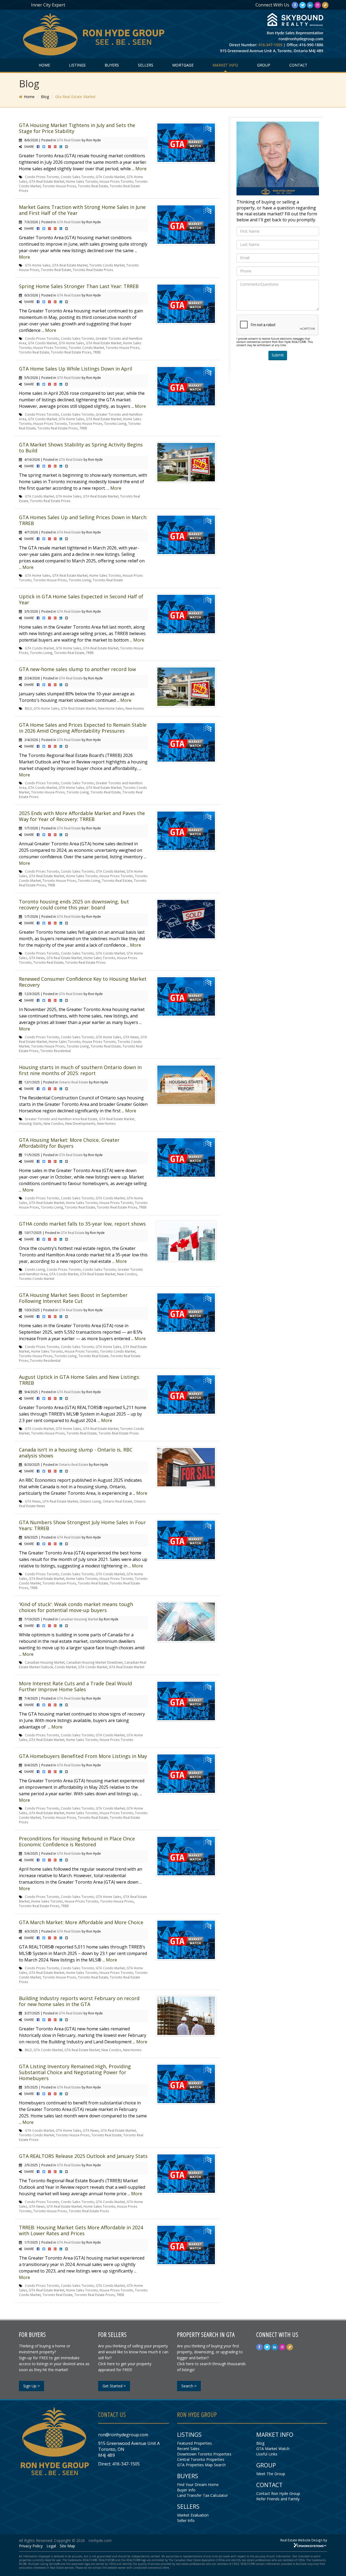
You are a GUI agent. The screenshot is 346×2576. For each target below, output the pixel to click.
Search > (189, 2386)
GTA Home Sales (38, 265)
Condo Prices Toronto (42, 177)
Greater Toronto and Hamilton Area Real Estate (61, 1119)
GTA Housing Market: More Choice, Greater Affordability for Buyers (69, 1143)
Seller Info (186, 2520)
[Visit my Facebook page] (295, 5)
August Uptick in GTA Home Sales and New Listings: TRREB (79, 1380)
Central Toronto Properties (201, 2459)
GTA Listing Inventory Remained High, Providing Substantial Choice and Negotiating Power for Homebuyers (75, 2072)
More (141, 169)
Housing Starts (30, 1123)
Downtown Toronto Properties (204, 2454)
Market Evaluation (193, 2515)
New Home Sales (111, 708)
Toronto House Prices (59, 186)
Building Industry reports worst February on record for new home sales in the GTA (79, 2001)
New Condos (54, 1123)
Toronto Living (115, 423)
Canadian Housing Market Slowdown (94, 1662)
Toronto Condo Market (107, 265)
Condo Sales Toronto (77, 177)
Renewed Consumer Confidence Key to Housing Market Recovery (83, 982)
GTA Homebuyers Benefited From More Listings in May (83, 1756)
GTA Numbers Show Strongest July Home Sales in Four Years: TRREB (82, 1525)
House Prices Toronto (116, 181)
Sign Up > (31, 2386)
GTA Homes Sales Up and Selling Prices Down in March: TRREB (83, 520)
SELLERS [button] (146, 65)
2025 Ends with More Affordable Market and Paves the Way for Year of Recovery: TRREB (82, 816)
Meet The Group (271, 2474)
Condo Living (35, 1269)
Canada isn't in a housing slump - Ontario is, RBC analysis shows (76, 1453)
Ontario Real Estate (73, 1082)
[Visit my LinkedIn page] (310, 5)
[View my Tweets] (302, 5)
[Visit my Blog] (325, 5)
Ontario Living (90, 1501)
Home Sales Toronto (82, 181)
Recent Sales (188, 2449)
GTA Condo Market (110, 177)
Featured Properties (194, 2443)
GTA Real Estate (69, 140)
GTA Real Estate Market (47, 181)
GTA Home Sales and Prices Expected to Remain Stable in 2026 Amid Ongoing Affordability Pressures (83, 728)
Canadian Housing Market (79, 1619)
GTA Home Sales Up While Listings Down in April (76, 369)
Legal (51, 2546)
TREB (97, 352)
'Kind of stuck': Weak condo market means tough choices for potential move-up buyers (76, 1607)
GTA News (37, 958)
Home (29, 97)
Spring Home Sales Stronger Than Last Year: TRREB (79, 286)
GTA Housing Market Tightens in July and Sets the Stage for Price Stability (77, 128)
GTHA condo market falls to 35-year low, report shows (82, 1224)
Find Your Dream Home (198, 2485)
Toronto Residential (56, 1051)
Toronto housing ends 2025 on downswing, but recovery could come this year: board (74, 905)
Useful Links (267, 2454)
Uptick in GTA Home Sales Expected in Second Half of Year (81, 599)
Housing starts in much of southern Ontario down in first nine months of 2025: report (80, 1070)
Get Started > (114, 2386)
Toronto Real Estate (93, 186)
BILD (28, 708)
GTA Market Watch (273, 2449)
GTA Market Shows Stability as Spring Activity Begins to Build (81, 448)
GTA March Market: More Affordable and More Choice (81, 1922)
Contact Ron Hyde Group (278, 2493)
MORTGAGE (183, 65)
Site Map (67, 2546)
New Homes (135, 708)
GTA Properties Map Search (201, 2465)
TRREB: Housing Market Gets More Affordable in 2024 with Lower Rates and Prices (81, 2230)
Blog (45, 97)
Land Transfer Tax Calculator (202, 2495)
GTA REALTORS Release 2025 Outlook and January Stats (83, 2156)
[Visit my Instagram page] (318, 5)
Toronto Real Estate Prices (93, 270)
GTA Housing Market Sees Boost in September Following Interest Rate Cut (73, 1298)
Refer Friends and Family (278, 2499)
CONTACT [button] (298, 65)
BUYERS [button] (112, 65)
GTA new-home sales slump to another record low (77, 669)
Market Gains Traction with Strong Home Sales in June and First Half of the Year (82, 210)
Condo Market (66, 1667)
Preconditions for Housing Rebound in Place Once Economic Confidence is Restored (77, 1841)
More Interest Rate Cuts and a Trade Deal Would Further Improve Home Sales (75, 1686)
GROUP (264, 65)
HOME (44, 65)
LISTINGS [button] (77, 65)
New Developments (80, 1123)
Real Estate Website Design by (304, 2540)
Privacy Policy (31, 2546)
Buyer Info (186, 2490)
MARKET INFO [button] (225, 65)
